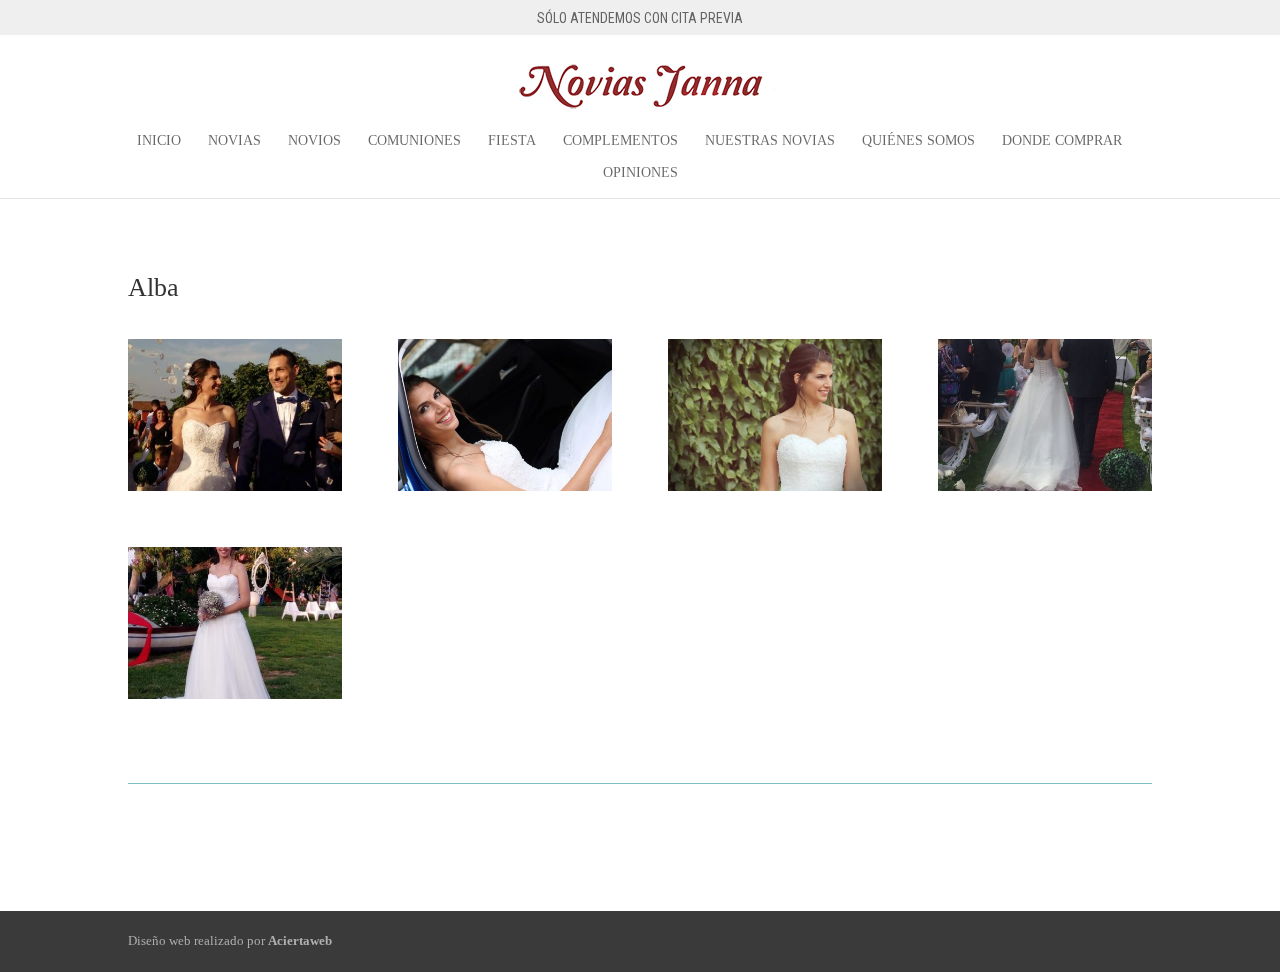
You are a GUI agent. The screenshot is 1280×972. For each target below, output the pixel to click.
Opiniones (640, 173)
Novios (314, 141)
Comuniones (414, 141)
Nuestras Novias (770, 141)
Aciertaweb (300, 940)
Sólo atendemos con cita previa (640, 18)
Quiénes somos (918, 141)
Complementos (620, 141)
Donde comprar (1062, 141)
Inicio (159, 141)
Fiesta (512, 141)
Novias (234, 141)
